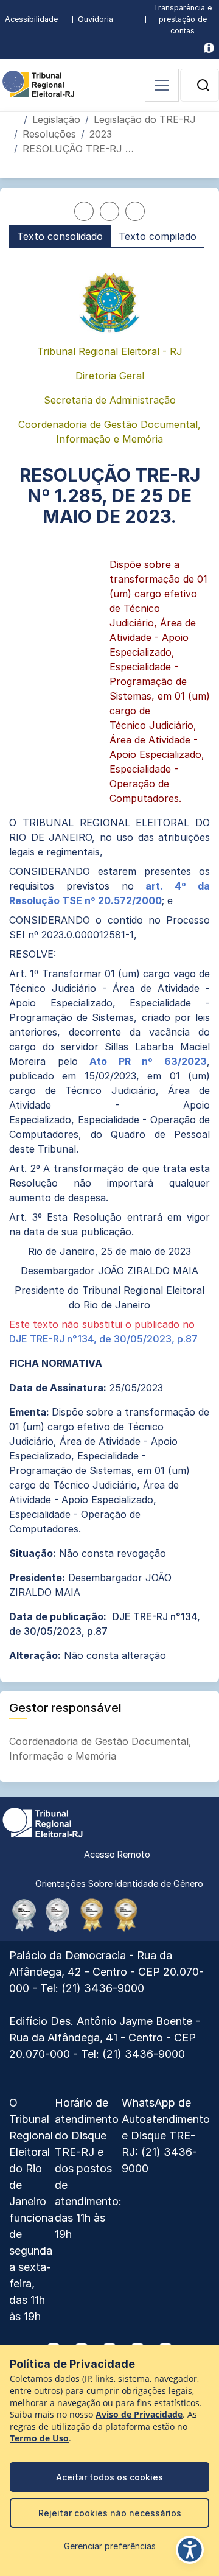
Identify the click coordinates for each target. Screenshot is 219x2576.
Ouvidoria (96, 19)
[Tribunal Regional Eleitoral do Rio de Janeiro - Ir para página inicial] (38, 83)
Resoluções (49, 134)
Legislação (56, 119)
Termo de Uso (39, 2438)
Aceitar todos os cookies (109, 2477)
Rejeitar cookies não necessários (110, 2513)
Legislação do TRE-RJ (145, 119)
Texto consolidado (60, 236)
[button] (203, 85)
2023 (101, 134)
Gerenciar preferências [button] (110, 2546)
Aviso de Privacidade (139, 2415)
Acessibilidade (31, 19)
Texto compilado (158, 236)
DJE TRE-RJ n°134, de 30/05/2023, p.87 (103, 1339)
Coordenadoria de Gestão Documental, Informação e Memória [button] (100, 1749)
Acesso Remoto (117, 1854)
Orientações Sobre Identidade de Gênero (119, 1883)
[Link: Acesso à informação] (209, 48)
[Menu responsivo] (162, 85)
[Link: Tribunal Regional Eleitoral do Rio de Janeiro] (43, 1822)
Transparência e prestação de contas (182, 19)
